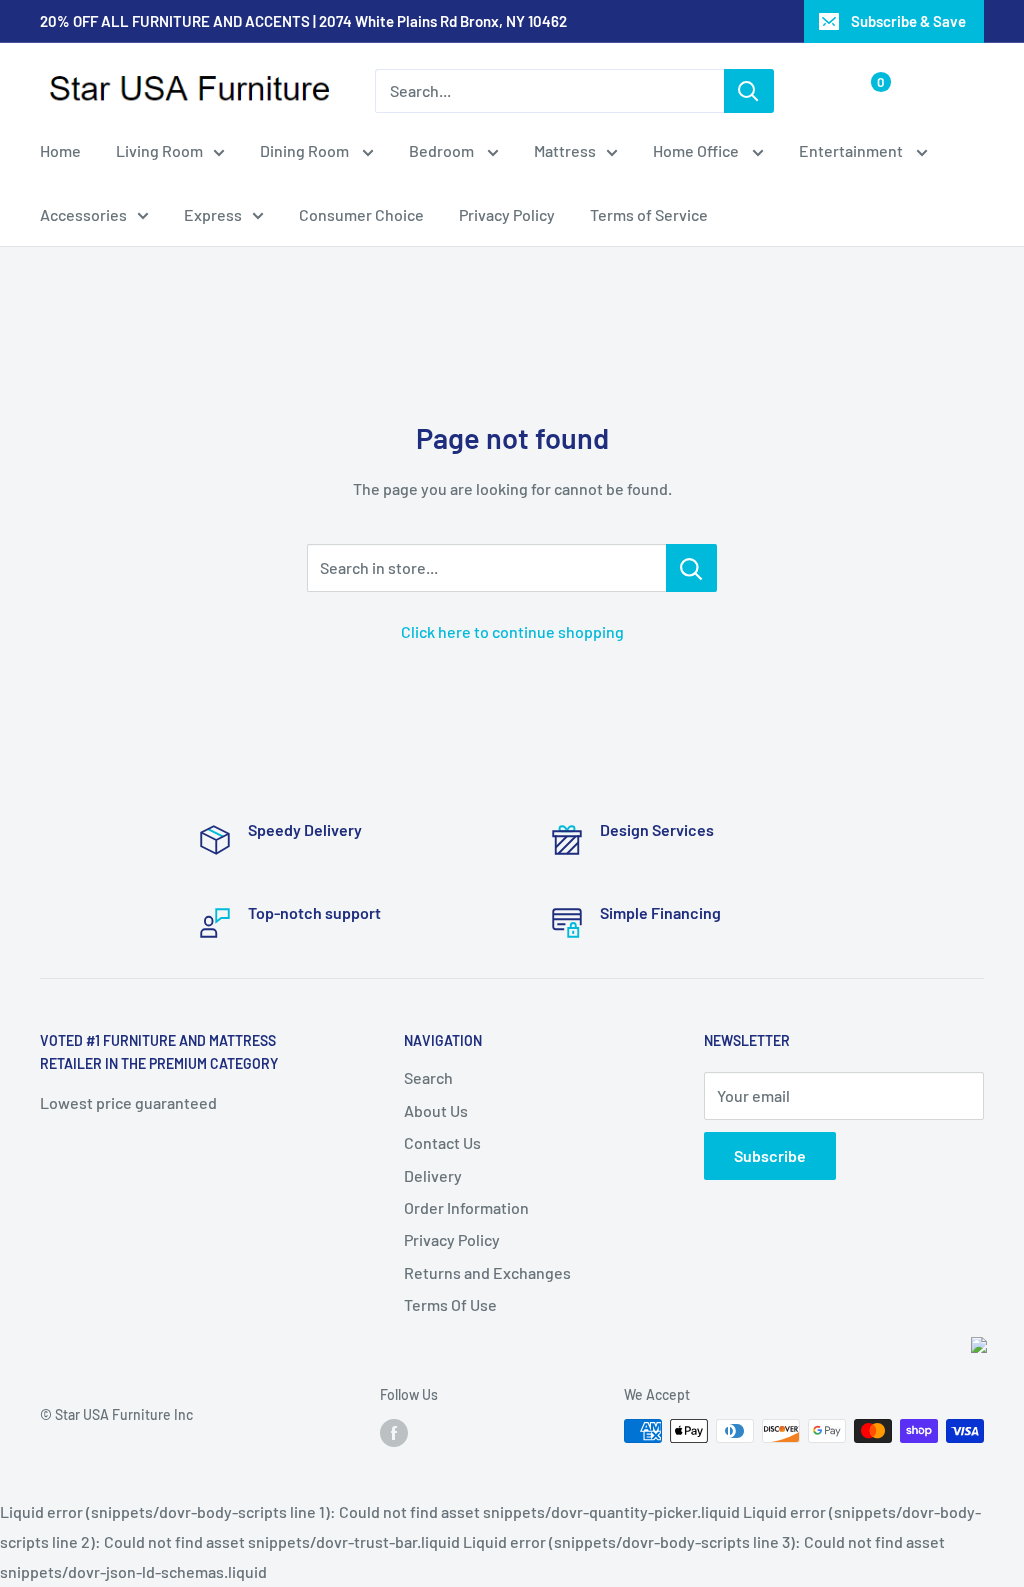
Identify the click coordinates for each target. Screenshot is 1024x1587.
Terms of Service (649, 214)
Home (60, 150)
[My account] (824, 91)
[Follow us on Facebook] (394, 1433)
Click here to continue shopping (512, 631)
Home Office (697, 150)
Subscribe (770, 1155)
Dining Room (306, 150)
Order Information (466, 1207)
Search (428, 1077)
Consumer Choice (361, 214)
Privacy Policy (507, 214)
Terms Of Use (450, 1304)
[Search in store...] (691, 568)
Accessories (83, 214)
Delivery (433, 1175)
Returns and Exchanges (487, 1272)
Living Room (159, 150)
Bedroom (443, 150)
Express (213, 214)
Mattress (565, 150)
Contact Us (442, 1142)
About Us (436, 1110)
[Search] (749, 91)
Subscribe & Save (908, 21)
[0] (864, 91)
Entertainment (852, 150)
